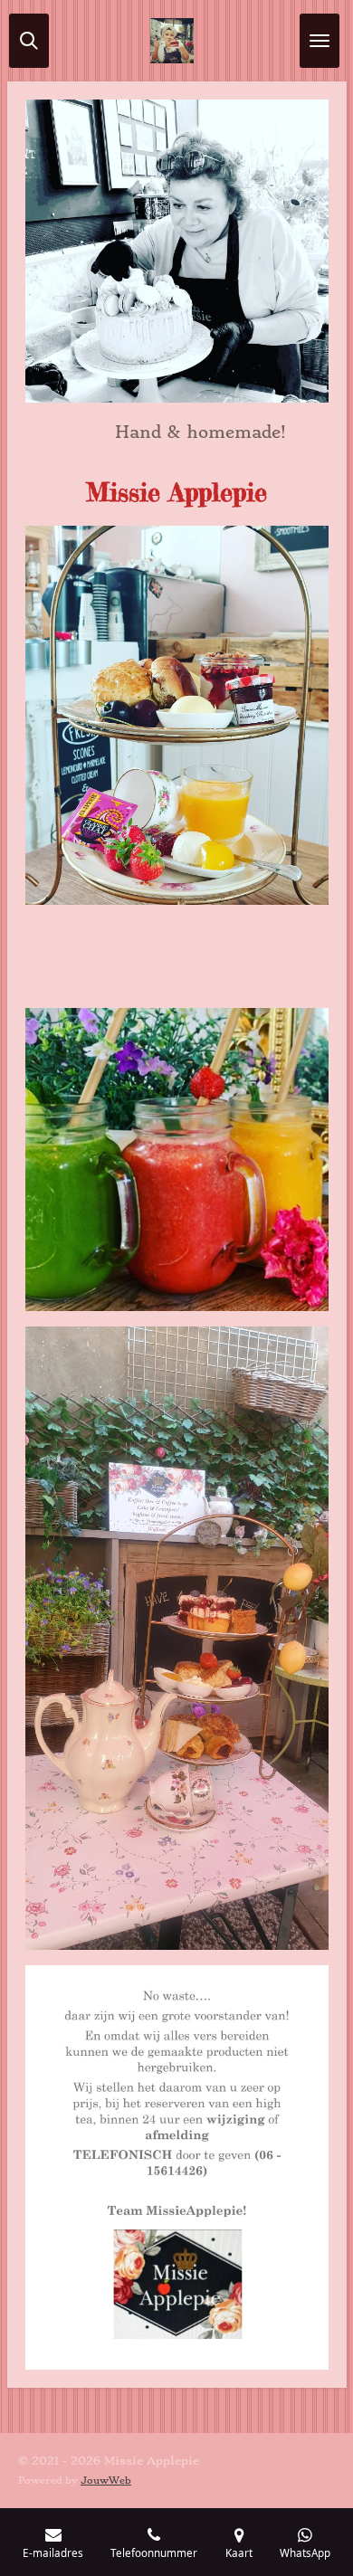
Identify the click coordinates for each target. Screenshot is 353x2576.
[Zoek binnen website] (29, 41)
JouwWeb (106, 2481)
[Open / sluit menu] (320, 41)
